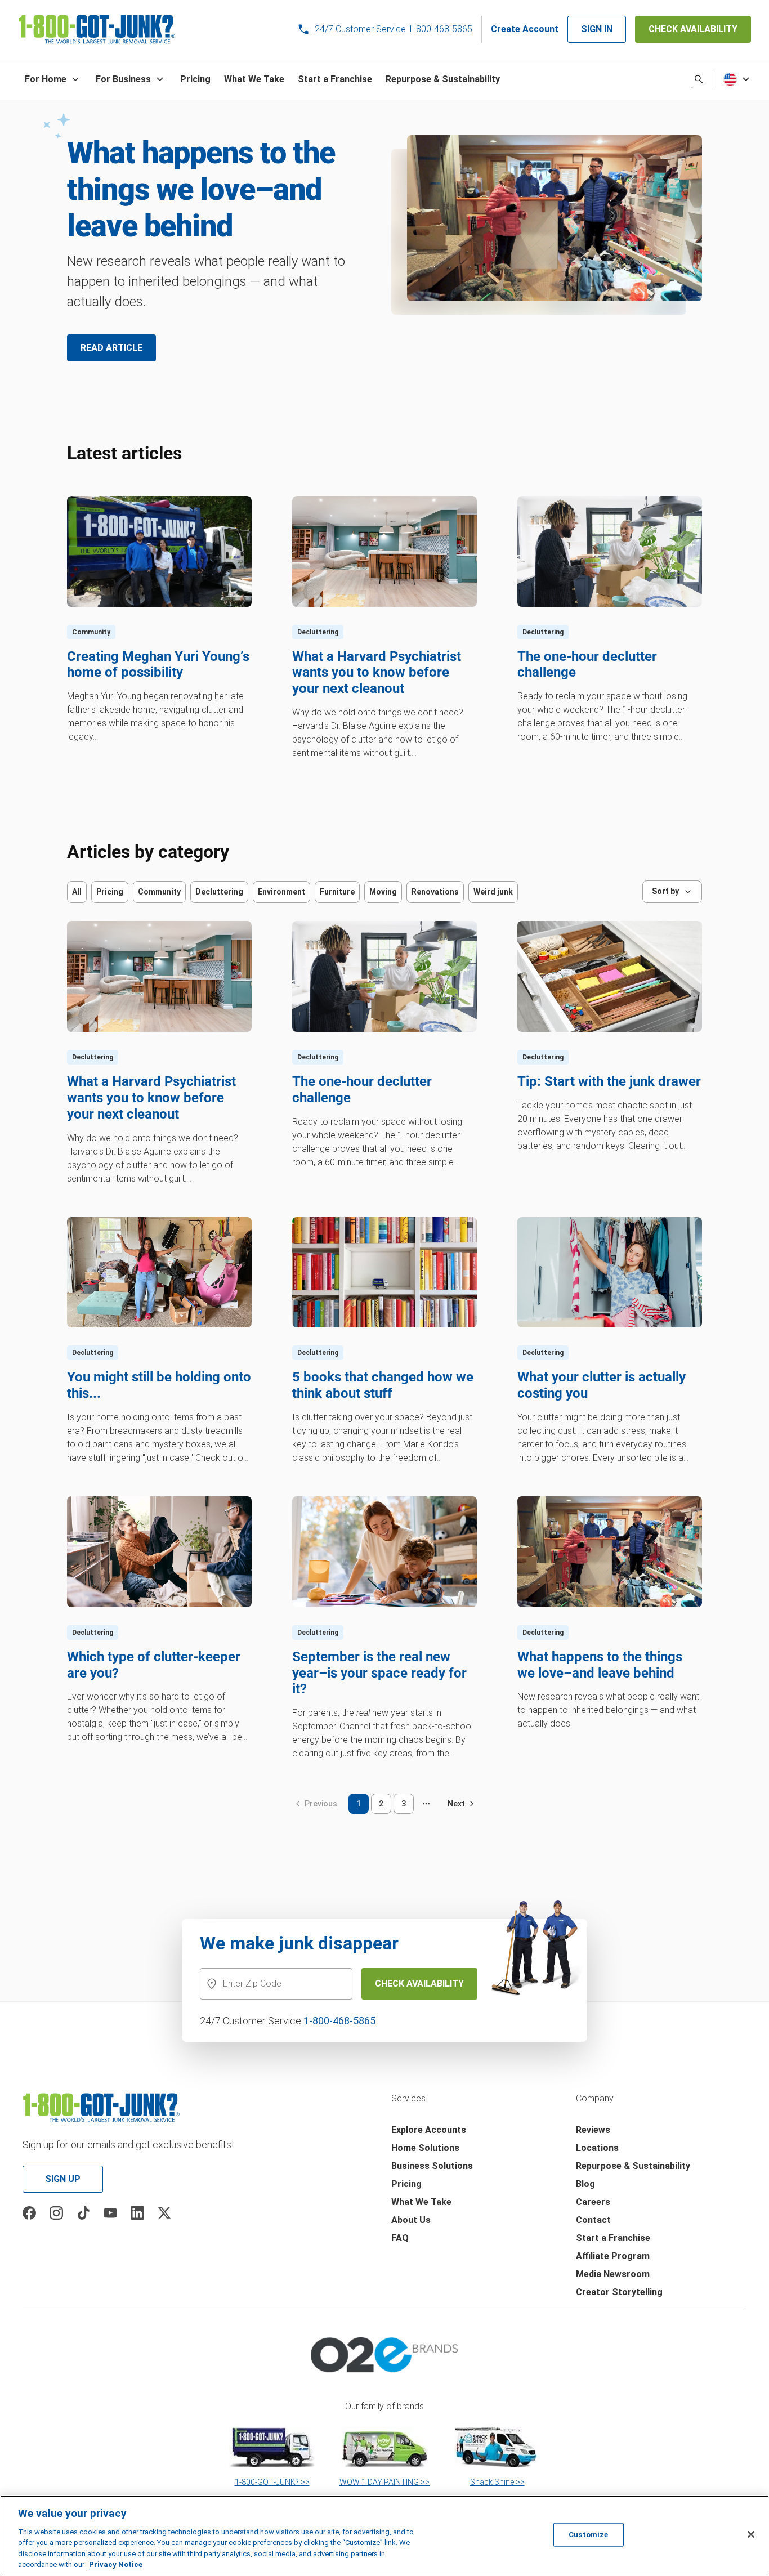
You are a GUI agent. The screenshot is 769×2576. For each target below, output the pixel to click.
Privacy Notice (116, 2564)
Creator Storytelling (619, 2292)
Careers (593, 2202)
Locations (597, 2148)
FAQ (400, 2238)
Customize (588, 2535)
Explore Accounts (429, 2130)
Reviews (593, 2130)
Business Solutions (432, 2166)
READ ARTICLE (111, 348)
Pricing (406, 2184)
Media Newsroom (613, 2274)
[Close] (751, 2534)
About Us (411, 2220)
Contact (593, 2220)
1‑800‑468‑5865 (339, 2021)
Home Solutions (425, 2148)
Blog (585, 2184)
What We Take (421, 2202)
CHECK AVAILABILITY (693, 29)
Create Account (525, 29)
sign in (597, 29)
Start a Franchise (613, 2238)
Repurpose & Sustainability (633, 2166)
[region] (384, 2536)
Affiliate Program (613, 2256)
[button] (53, 79)
